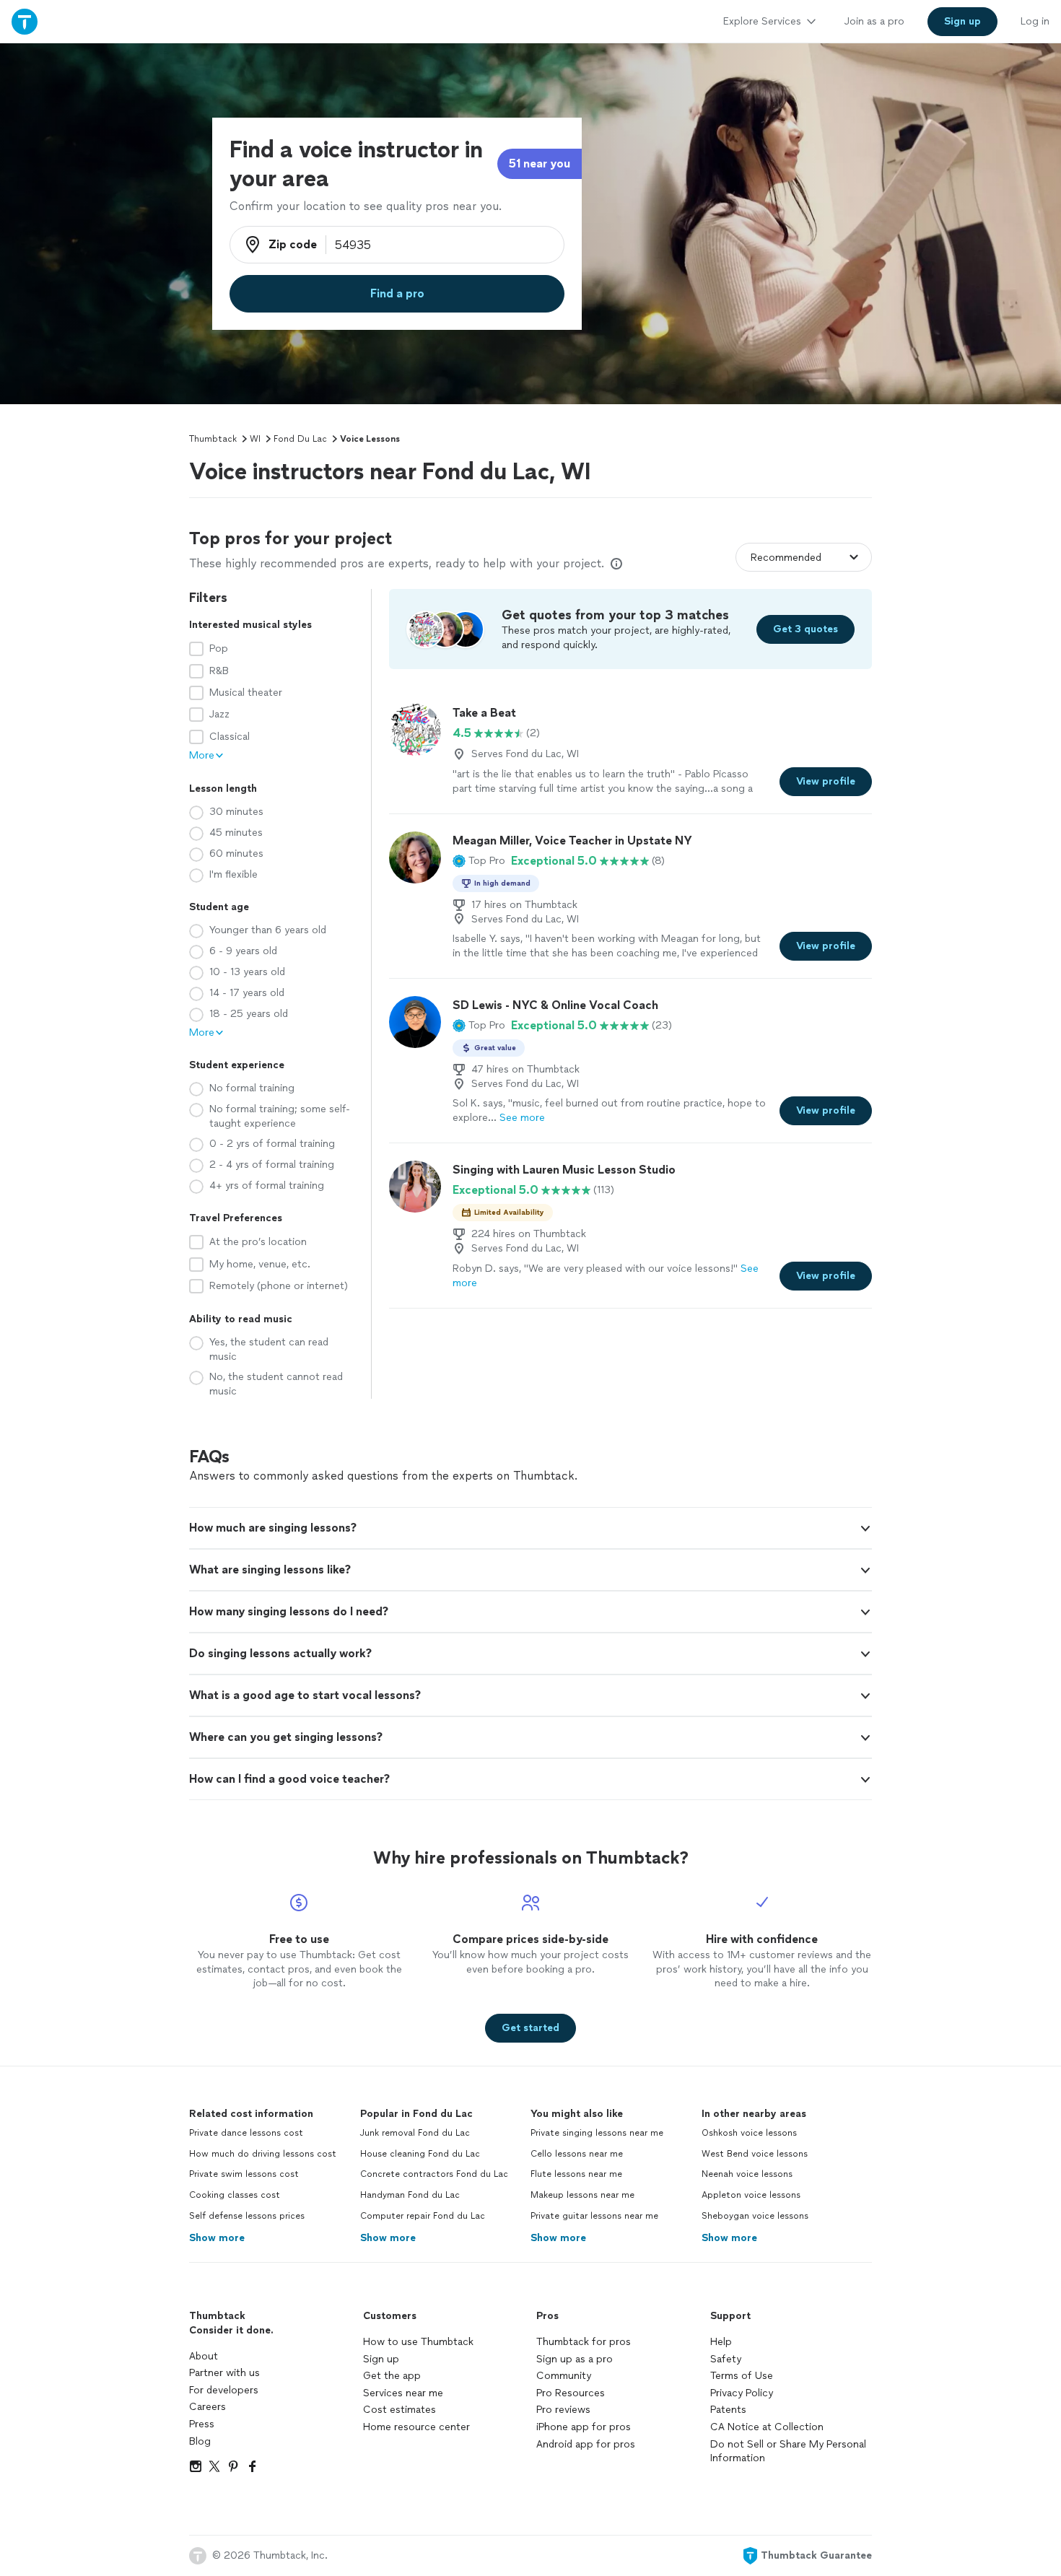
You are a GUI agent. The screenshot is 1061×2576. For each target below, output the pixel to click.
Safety (726, 2359)
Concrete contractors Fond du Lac (434, 2174)
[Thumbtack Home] (25, 21)
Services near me (403, 2393)
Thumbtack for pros (584, 2342)
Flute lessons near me (576, 2174)
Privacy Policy (742, 2393)
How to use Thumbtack (418, 2342)
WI (255, 439)
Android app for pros (586, 2444)
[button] (479, 861)
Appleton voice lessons (751, 2195)
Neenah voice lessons (747, 2174)
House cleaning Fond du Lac (420, 2154)
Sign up (381, 2359)
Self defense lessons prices (247, 2216)
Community (564, 2376)
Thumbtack (213, 439)
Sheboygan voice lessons (755, 2216)
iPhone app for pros (584, 2427)
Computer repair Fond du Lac (423, 2216)
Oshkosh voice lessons (749, 2133)
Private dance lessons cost (246, 2133)
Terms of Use (742, 2376)
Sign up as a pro (575, 2359)
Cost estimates (399, 2410)
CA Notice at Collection (767, 2427)
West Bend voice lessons (755, 2154)
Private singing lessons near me (597, 2133)
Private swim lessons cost (244, 2174)
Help (721, 2342)
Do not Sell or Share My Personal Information (788, 2451)
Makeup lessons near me (582, 2195)
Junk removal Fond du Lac (415, 2133)
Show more (217, 2238)
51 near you (540, 163)
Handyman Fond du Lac (410, 2195)
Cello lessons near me (577, 2154)
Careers (208, 2407)
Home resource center (416, 2427)
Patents (728, 2410)
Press (202, 2424)
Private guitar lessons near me (594, 2216)
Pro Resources (571, 2393)
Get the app (392, 2376)
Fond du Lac (300, 439)
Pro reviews (563, 2410)
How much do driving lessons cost (263, 2154)
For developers (224, 2390)
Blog (200, 2441)
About (204, 2356)
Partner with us (224, 2373)
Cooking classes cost (235, 2195)
